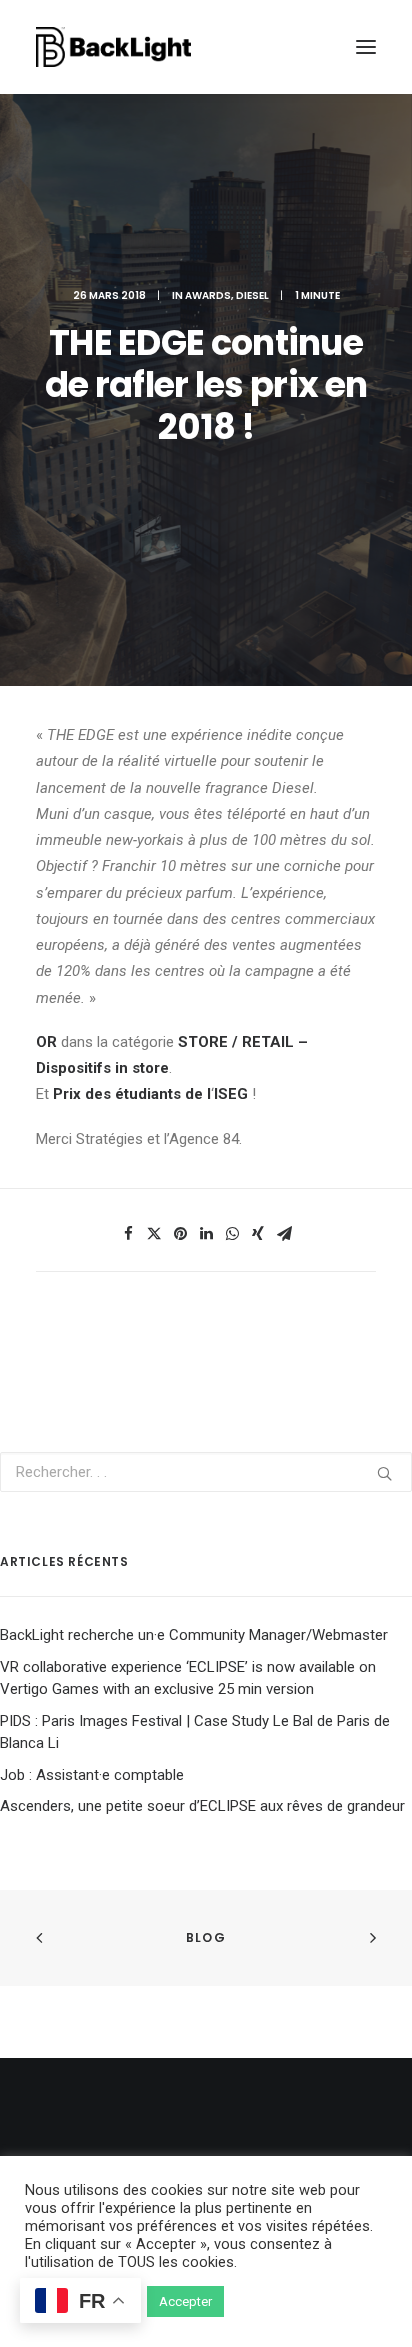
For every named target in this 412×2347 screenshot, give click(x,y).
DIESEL (252, 295)
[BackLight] (113, 47)
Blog (206, 1937)
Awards (208, 295)
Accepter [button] (185, 2301)
